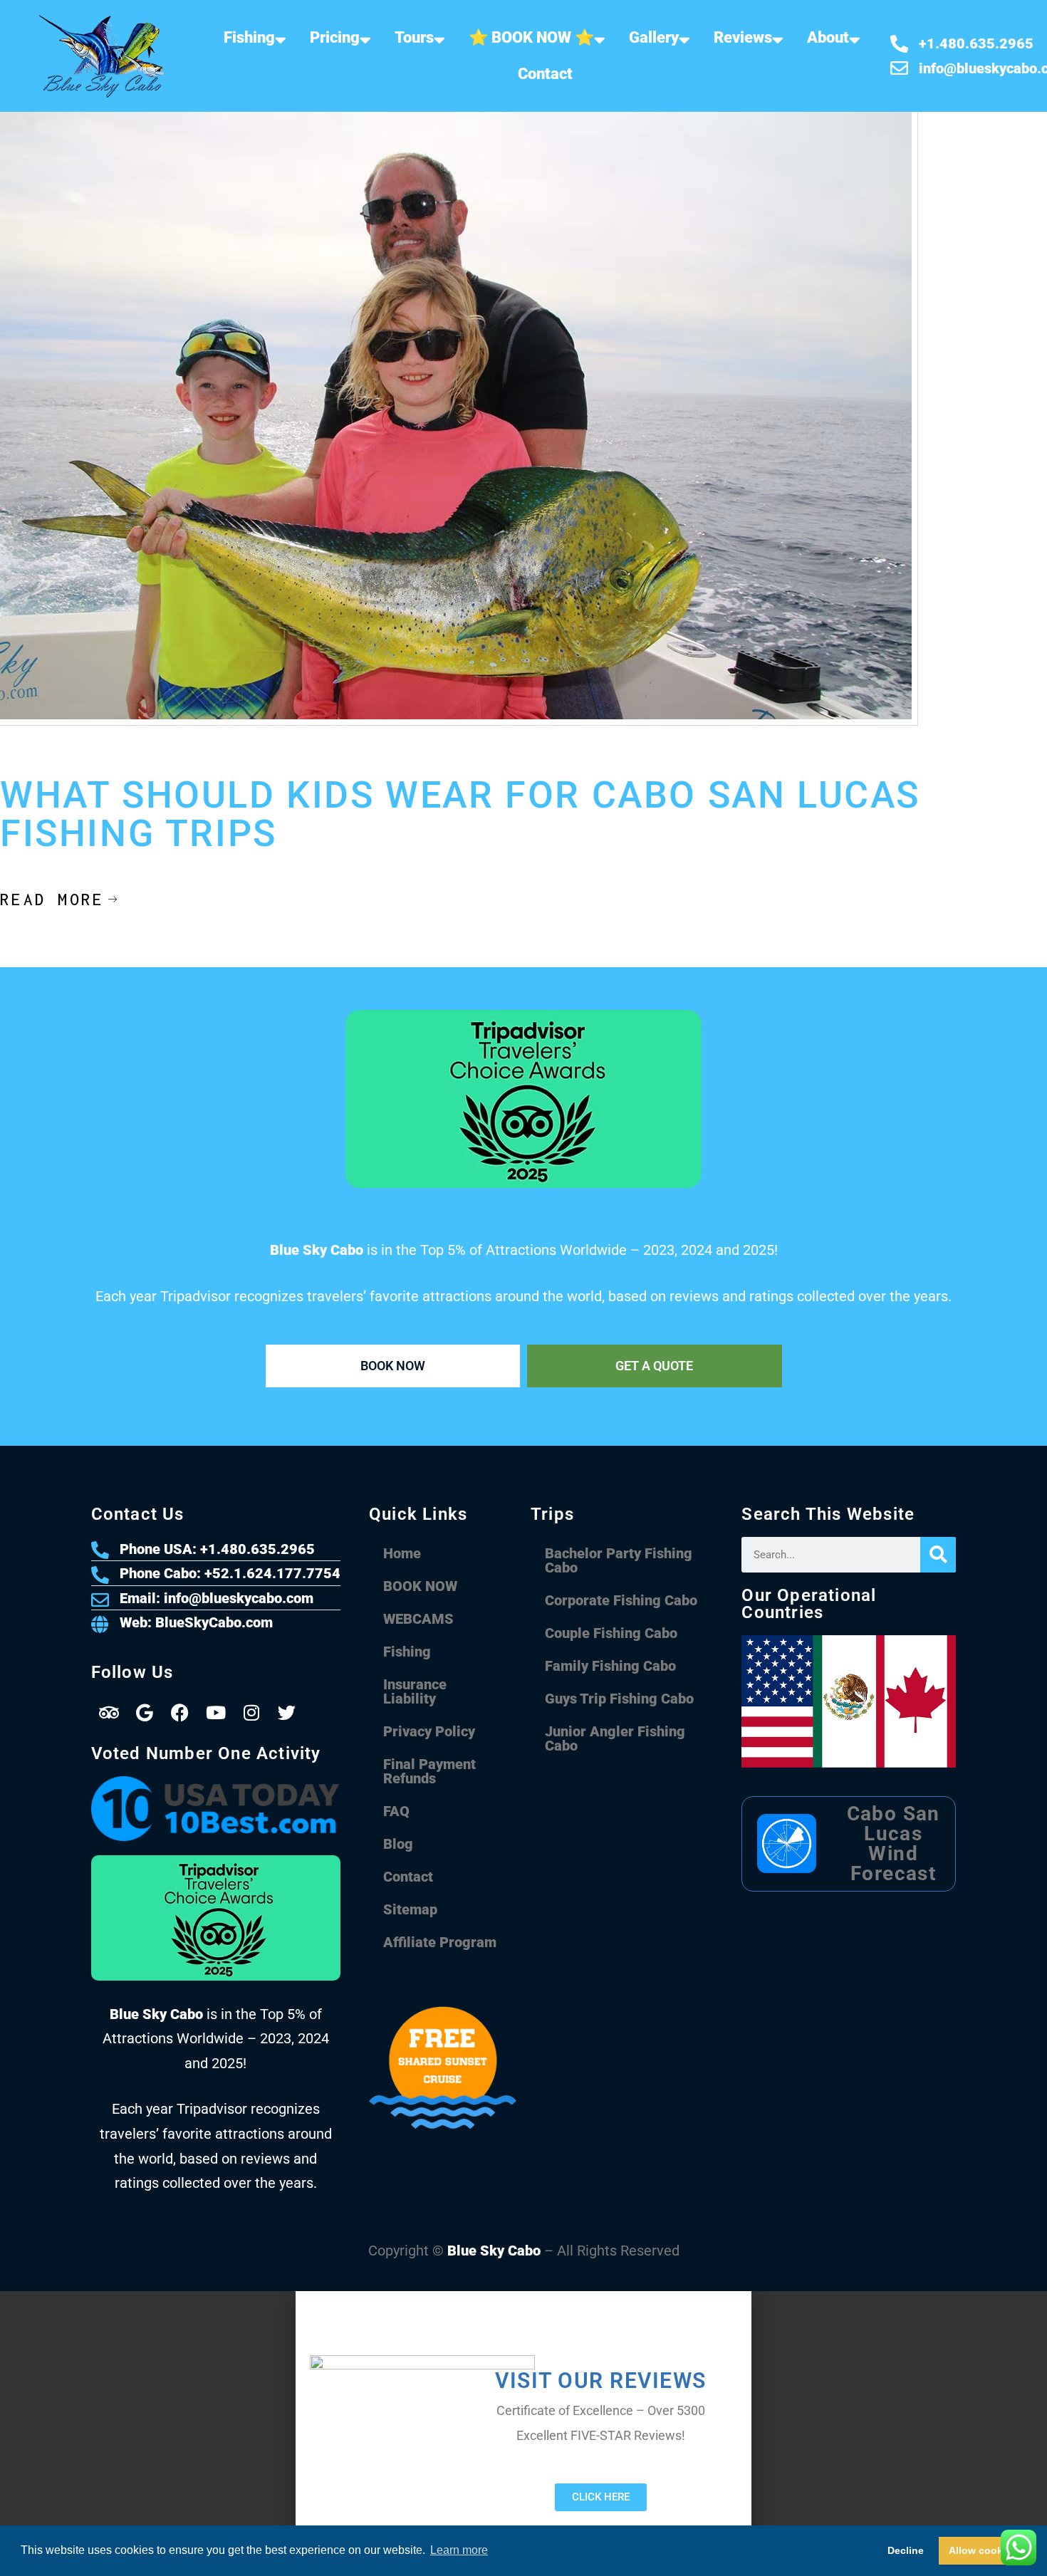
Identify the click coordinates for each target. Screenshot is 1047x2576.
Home (402, 1553)
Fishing (249, 37)
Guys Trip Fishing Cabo (619, 1699)
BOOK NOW (420, 1586)
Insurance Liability (415, 1691)
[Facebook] (180, 1713)
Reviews (743, 37)
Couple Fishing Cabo (611, 1633)
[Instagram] (251, 1713)
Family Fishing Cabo (610, 1666)
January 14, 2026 (40, 762)
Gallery (654, 37)
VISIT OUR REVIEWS (601, 2381)
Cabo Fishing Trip (235, 762)
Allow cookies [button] (983, 2550)
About (828, 37)
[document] (523, 2434)
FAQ (396, 1811)
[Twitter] (287, 1713)
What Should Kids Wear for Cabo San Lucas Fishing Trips (460, 815)
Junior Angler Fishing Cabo (615, 1738)
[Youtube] (216, 1713)
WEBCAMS (418, 1619)
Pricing (335, 37)
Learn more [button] (459, 2550)
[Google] (145, 1713)
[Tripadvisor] (109, 1713)
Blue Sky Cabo (494, 2251)
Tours (414, 37)
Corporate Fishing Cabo (621, 1600)
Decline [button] (906, 2550)
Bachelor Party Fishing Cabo (619, 1560)
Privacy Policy (429, 1731)
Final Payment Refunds (429, 1771)
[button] (523, 2298)
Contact (545, 74)
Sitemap (410, 1909)
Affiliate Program (440, 1942)
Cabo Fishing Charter (139, 762)
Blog (398, 1844)
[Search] (938, 1555)
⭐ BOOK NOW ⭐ (531, 37)
